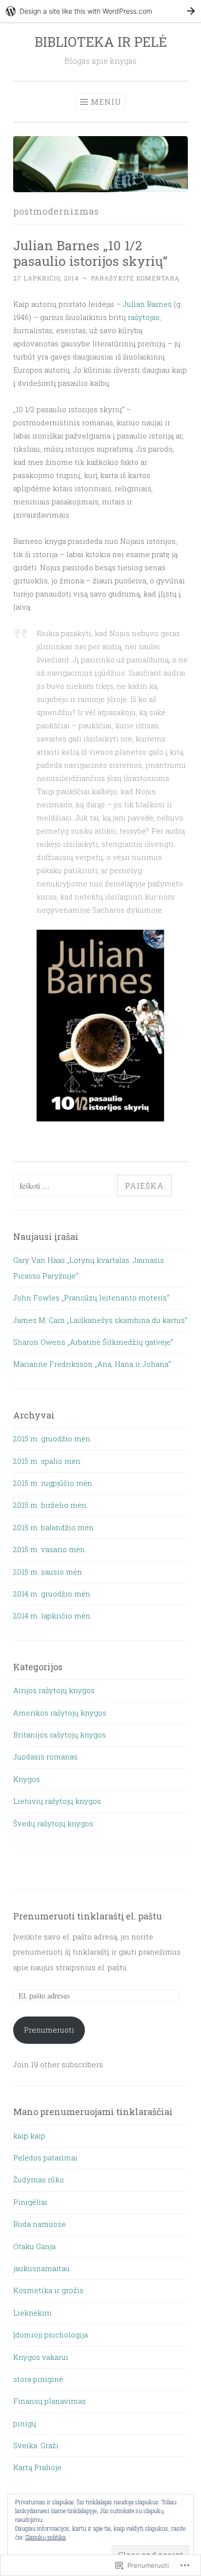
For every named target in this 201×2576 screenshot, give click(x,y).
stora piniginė (38, 2379)
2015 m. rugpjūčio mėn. (53, 1483)
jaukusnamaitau (41, 2268)
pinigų (25, 2423)
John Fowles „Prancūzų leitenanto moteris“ (91, 1298)
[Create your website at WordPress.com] (100, 11)
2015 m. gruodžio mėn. (52, 1438)
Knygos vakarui (41, 2357)
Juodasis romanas (45, 1757)
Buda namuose (40, 2224)
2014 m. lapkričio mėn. (52, 1616)
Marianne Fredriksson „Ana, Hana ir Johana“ (92, 1364)
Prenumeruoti (49, 2030)
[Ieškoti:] (65, 1186)
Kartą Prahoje (37, 2467)
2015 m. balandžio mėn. (54, 1527)
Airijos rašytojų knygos (54, 1690)
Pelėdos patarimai (45, 2157)
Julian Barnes (148, 304)
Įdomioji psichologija (50, 2335)
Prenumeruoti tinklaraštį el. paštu (88, 1916)
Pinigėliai (30, 2202)
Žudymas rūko (39, 2179)
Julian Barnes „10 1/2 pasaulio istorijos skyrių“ (90, 253)
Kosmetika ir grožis (48, 2290)
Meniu (106, 102)
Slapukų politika (46, 2537)
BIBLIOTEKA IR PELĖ (101, 42)
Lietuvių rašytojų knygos (57, 1801)
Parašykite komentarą (135, 278)
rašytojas (144, 317)
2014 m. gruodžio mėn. (52, 1594)
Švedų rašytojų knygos (53, 1823)
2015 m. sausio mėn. (48, 1572)
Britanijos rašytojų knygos (60, 1735)
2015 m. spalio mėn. (48, 1461)
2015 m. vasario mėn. (50, 1549)
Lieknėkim (32, 2313)
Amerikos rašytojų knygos (60, 1713)
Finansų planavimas (50, 2401)
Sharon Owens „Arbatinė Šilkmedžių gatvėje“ (93, 1342)
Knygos (27, 1779)
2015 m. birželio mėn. (50, 1505)
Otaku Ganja (34, 2246)
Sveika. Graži (36, 2445)
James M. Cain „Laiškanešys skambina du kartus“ (100, 1320)
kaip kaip (29, 2136)
